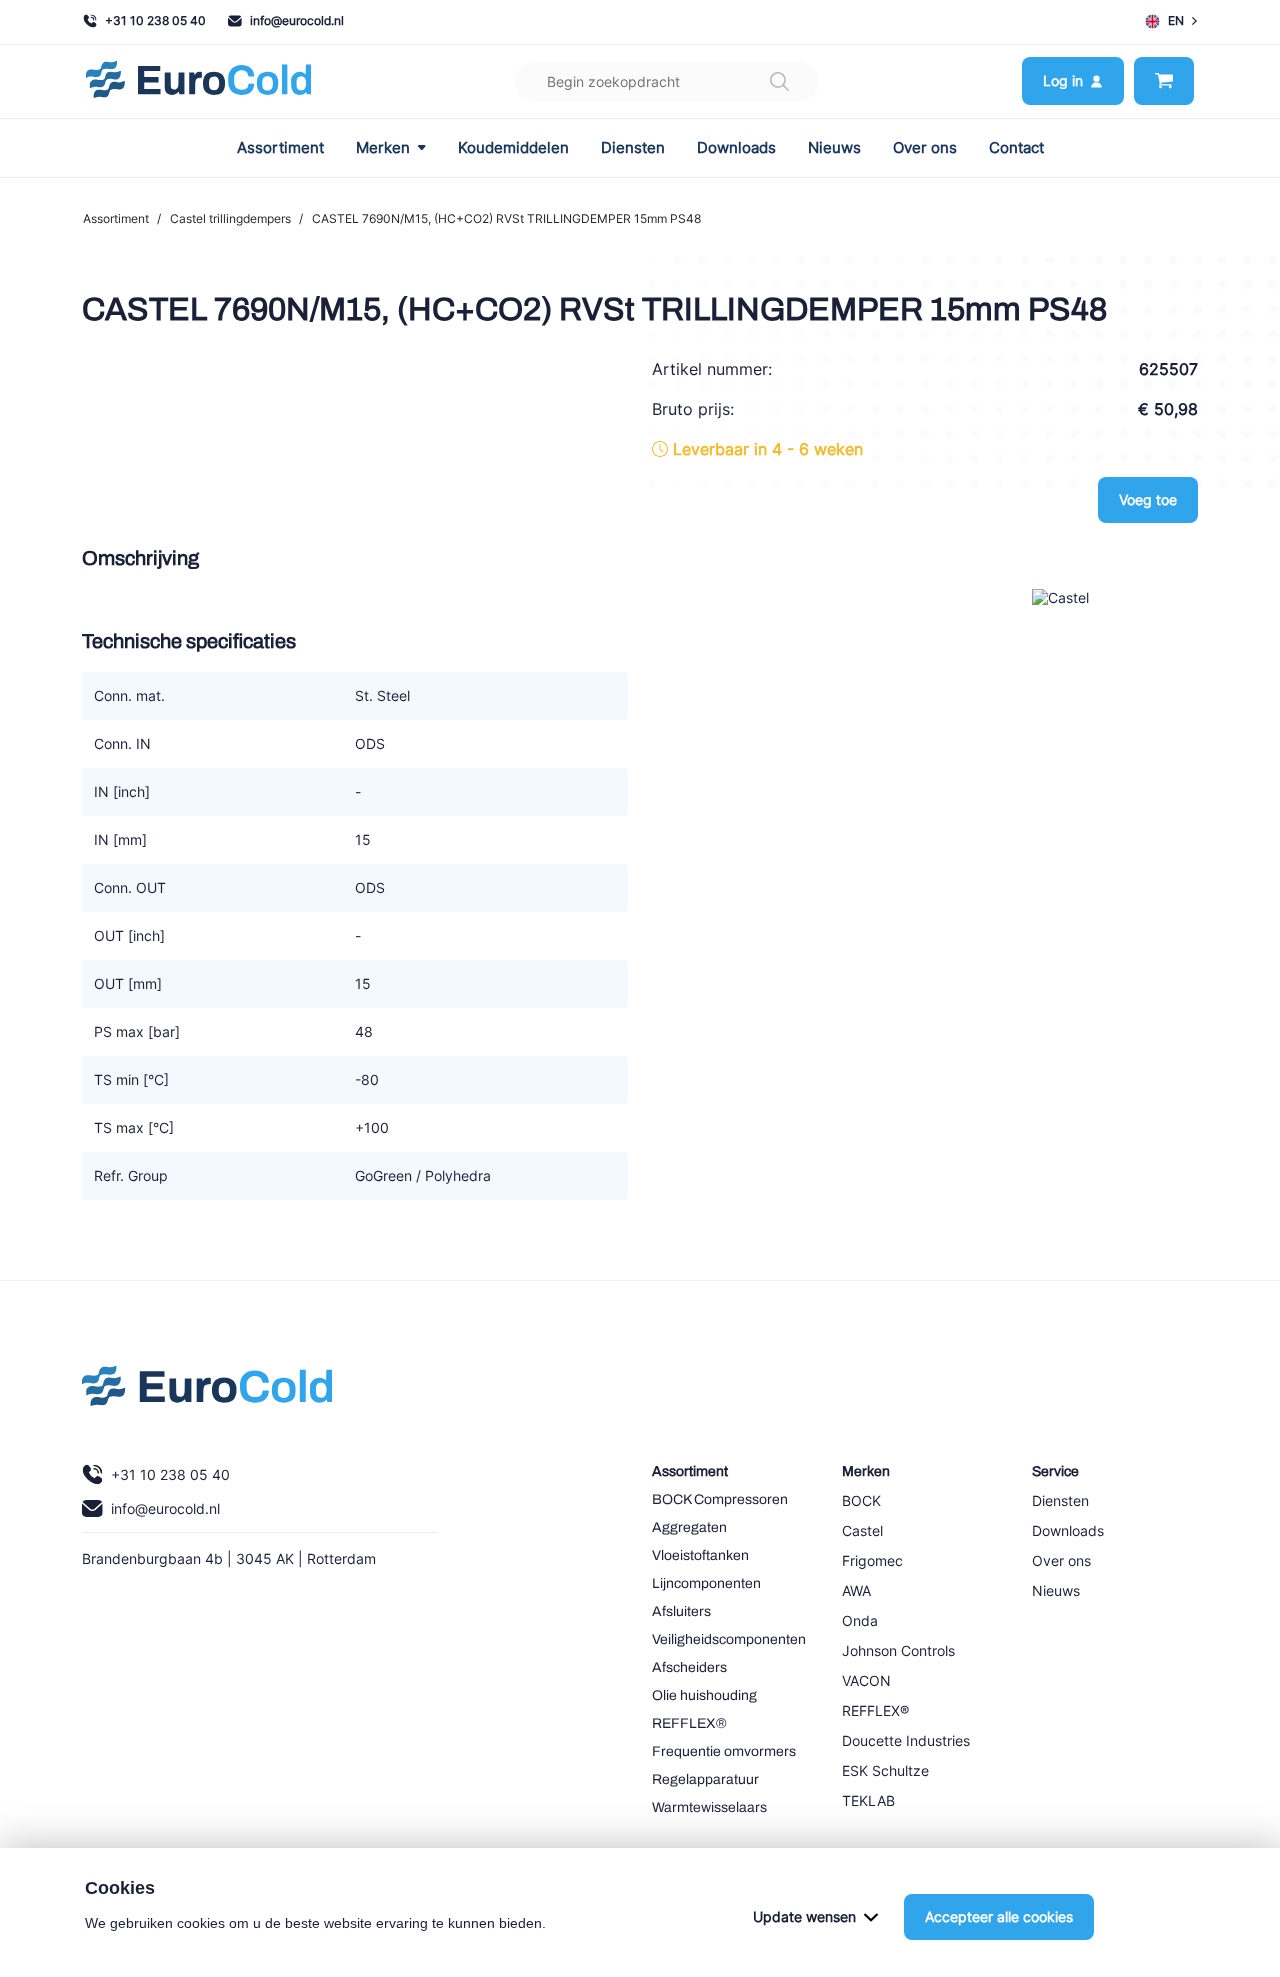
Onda (860, 1620)
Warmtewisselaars (709, 1807)
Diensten (633, 148)
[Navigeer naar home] (198, 81)
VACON (866, 1680)
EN (1176, 20)
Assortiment (280, 148)
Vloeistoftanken (700, 1555)
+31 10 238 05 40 (155, 20)
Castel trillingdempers (230, 218)
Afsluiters (681, 1611)
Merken (383, 148)
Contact (1016, 148)
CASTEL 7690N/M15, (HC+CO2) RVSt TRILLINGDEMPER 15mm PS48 (506, 218)
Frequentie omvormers (724, 1751)
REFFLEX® (689, 1723)
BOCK (861, 1500)
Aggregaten (689, 1527)
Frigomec (872, 1560)
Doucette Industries (906, 1740)
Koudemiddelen (513, 148)
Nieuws (834, 148)
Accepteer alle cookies (999, 1916)
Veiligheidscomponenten (729, 1639)
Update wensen (804, 1916)
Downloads (736, 148)
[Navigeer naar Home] (207, 1391)
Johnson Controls (898, 1650)
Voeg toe (1148, 499)
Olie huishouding (704, 1695)
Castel (862, 1530)
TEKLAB (868, 1800)
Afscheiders (689, 1667)
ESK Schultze (885, 1770)
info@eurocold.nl (297, 20)
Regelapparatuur (705, 1779)
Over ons (925, 148)
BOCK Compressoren (720, 1499)
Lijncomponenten (706, 1583)
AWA (856, 1590)
